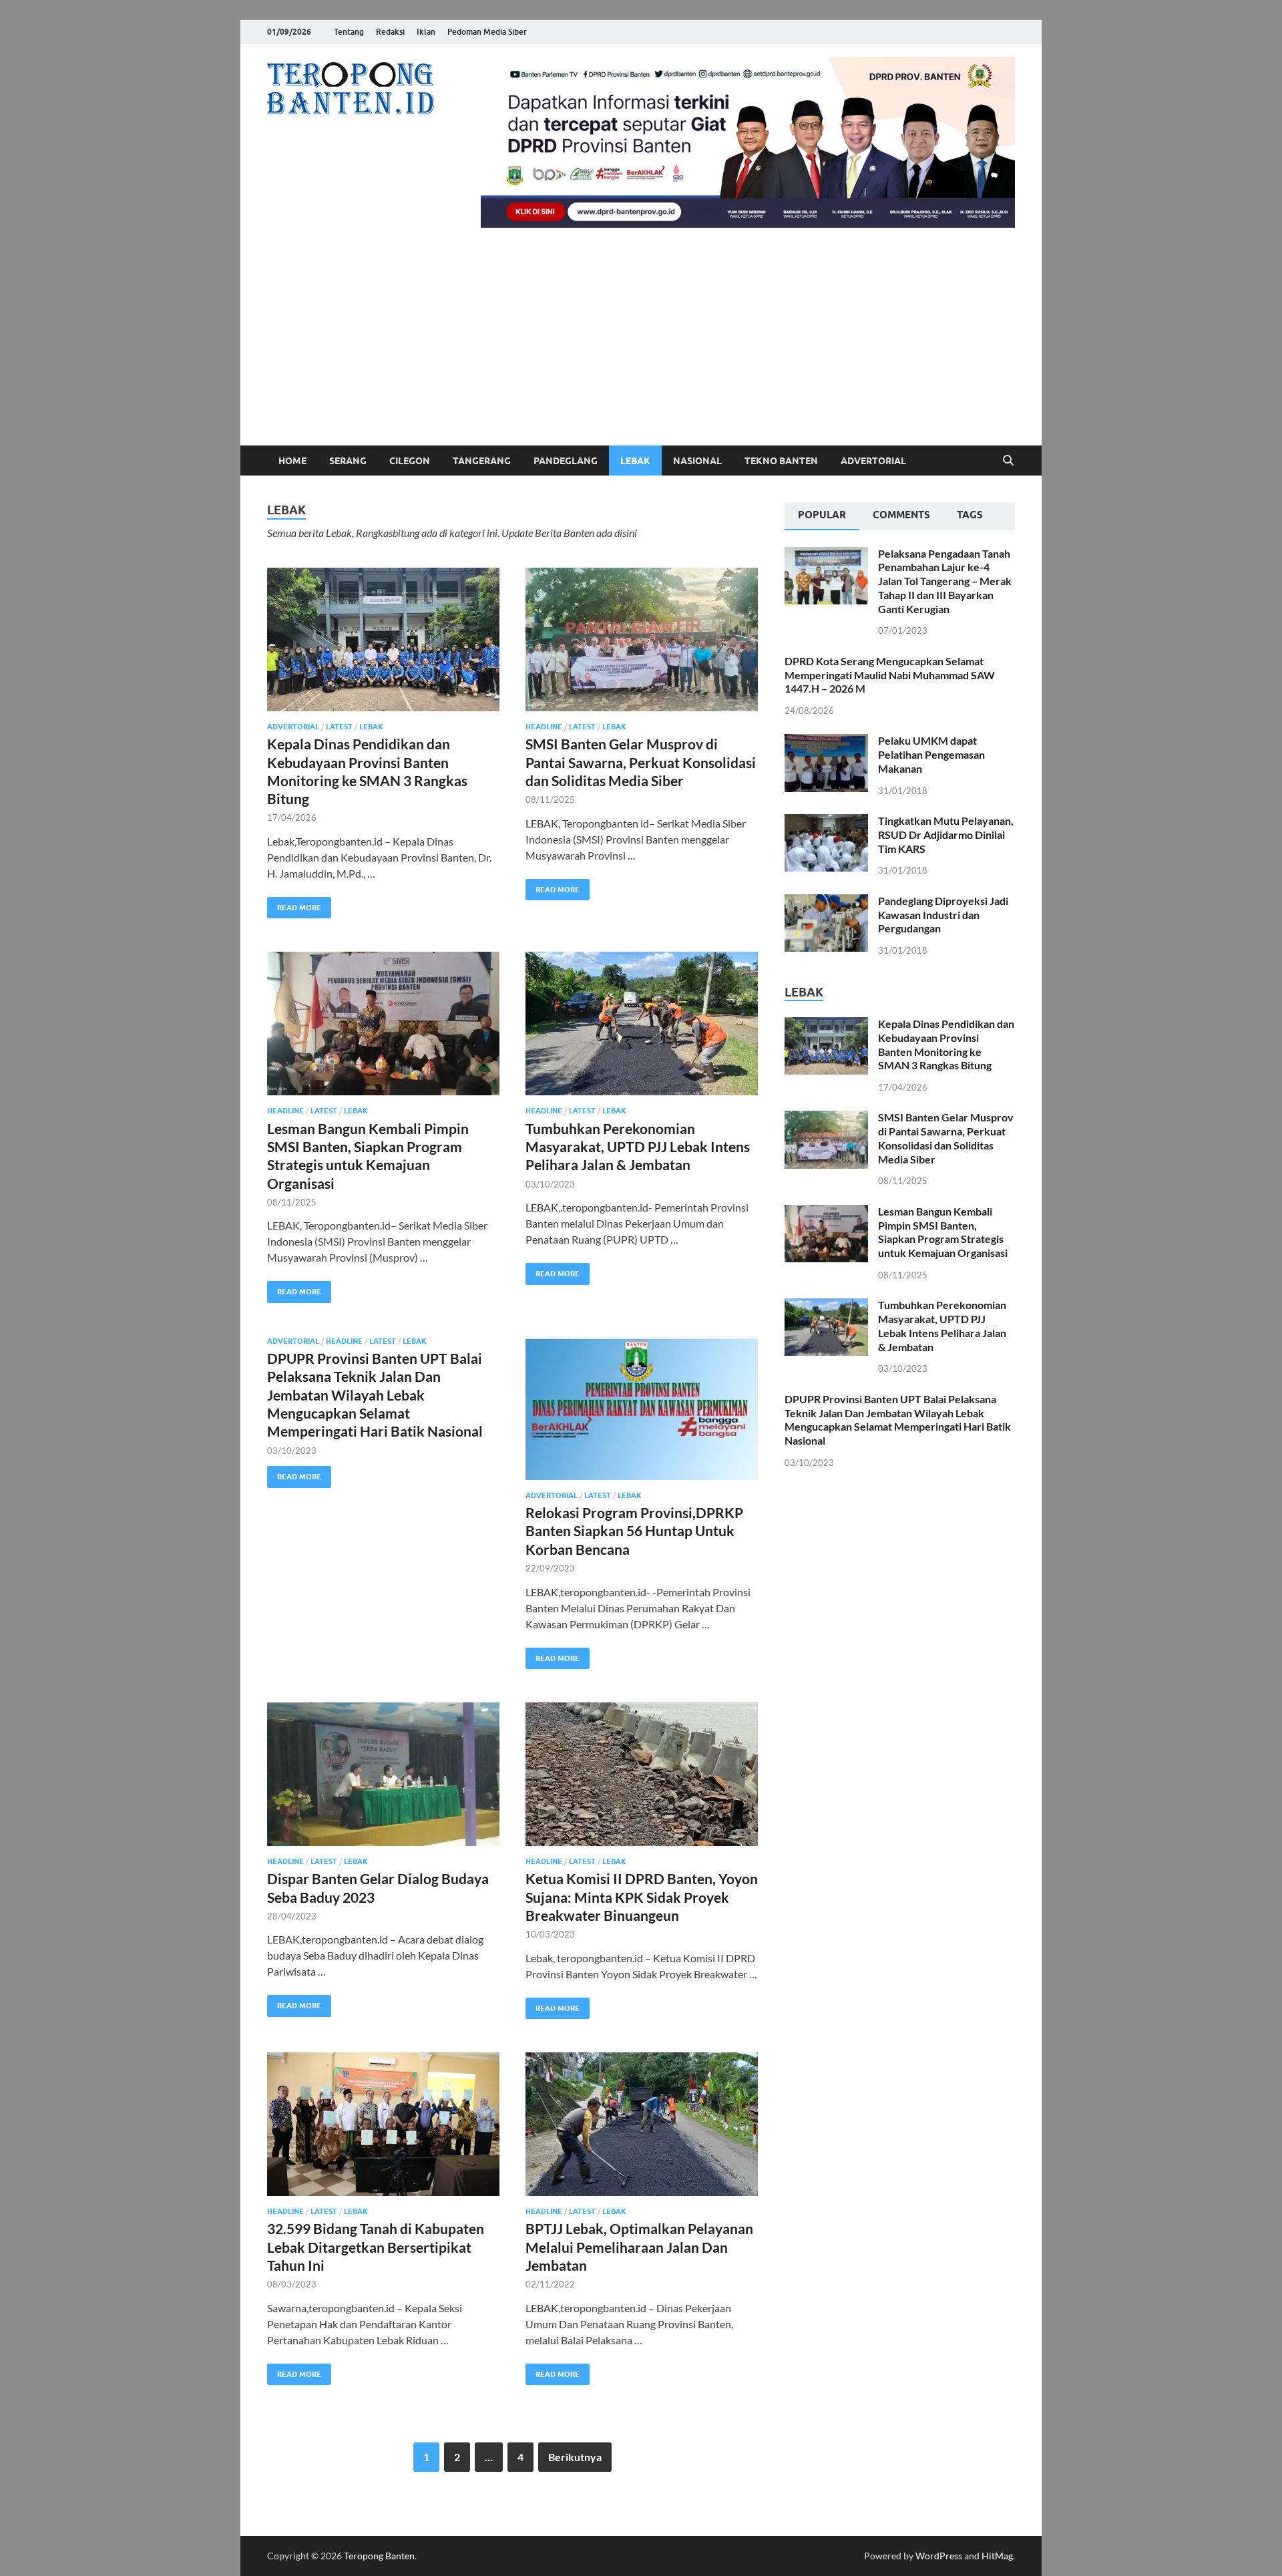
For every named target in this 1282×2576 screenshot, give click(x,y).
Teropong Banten (379, 2556)
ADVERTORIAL (873, 461)
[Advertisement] (641, 345)
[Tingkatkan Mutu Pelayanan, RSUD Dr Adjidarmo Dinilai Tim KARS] (826, 822)
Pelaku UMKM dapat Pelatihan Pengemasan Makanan (931, 754)
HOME (292, 461)
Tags (970, 515)
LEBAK (635, 461)
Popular (822, 515)
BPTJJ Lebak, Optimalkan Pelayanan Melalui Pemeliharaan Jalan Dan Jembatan (639, 2247)
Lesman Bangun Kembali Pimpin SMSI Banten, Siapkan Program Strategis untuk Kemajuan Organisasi (943, 1232)
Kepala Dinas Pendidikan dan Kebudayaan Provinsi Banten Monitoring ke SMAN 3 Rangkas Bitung (946, 1044)
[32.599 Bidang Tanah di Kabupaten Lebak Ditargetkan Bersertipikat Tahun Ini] (383, 2124)
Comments (901, 515)
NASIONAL (697, 461)
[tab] (822, 516)
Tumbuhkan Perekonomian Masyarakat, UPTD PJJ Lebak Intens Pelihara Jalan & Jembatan (638, 1147)
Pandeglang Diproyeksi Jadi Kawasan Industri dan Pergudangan (943, 915)
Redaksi (390, 32)
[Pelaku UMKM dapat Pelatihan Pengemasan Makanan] (826, 742)
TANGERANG (482, 461)
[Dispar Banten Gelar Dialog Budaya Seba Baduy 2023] (383, 1774)
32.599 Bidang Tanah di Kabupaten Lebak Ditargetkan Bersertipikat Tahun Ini (376, 2247)
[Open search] (1008, 461)
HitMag (997, 2556)
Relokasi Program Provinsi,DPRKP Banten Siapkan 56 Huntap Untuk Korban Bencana (634, 1531)
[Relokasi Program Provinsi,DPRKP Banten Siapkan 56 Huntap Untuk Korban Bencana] (642, 1408)
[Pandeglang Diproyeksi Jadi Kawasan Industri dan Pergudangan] (826, 902)
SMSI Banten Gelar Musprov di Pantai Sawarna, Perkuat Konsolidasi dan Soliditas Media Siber (641, 762)
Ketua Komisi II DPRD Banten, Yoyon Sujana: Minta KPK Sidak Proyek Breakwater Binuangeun (642, 1897)
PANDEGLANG (566, 461)
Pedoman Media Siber (487, 32)
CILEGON (410, 461)
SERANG (348, 461)
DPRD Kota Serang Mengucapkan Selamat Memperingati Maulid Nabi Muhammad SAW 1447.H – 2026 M (890, 675)
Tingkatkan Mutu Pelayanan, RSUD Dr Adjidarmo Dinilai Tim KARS (946, 835)
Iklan (426, 32)
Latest (339, 727)
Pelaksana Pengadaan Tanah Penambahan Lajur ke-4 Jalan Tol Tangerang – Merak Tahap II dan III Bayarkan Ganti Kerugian (945, 581)
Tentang (349, 32)
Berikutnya (575, 2457)
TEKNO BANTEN (781, 461)
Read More (294, 905)
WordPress (939, 2556)
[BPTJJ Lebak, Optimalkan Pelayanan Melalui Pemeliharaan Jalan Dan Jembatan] (642, 2124)
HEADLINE (544, 727)
